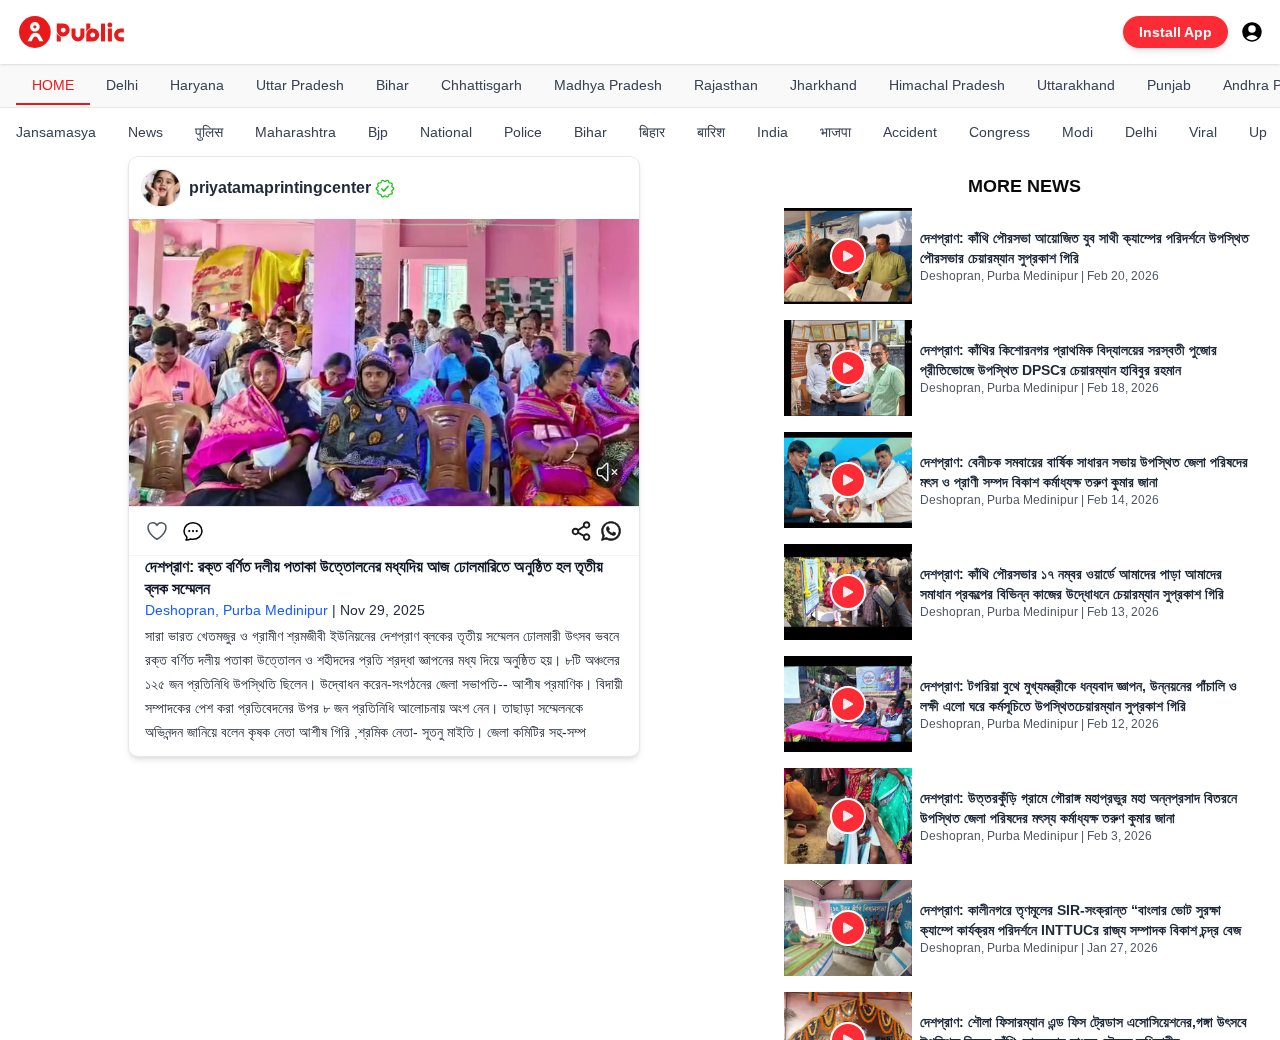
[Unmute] (607, 472)
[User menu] (1252, 32)
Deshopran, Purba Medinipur (236, 610)
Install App (1175, 32)
